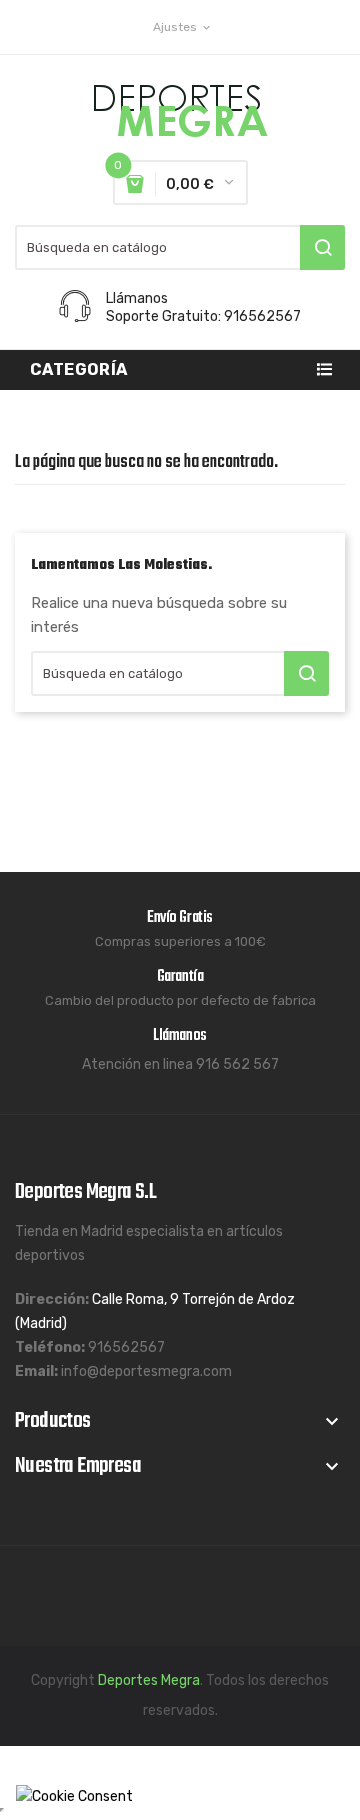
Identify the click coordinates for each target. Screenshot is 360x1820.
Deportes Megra (149, 1680)
